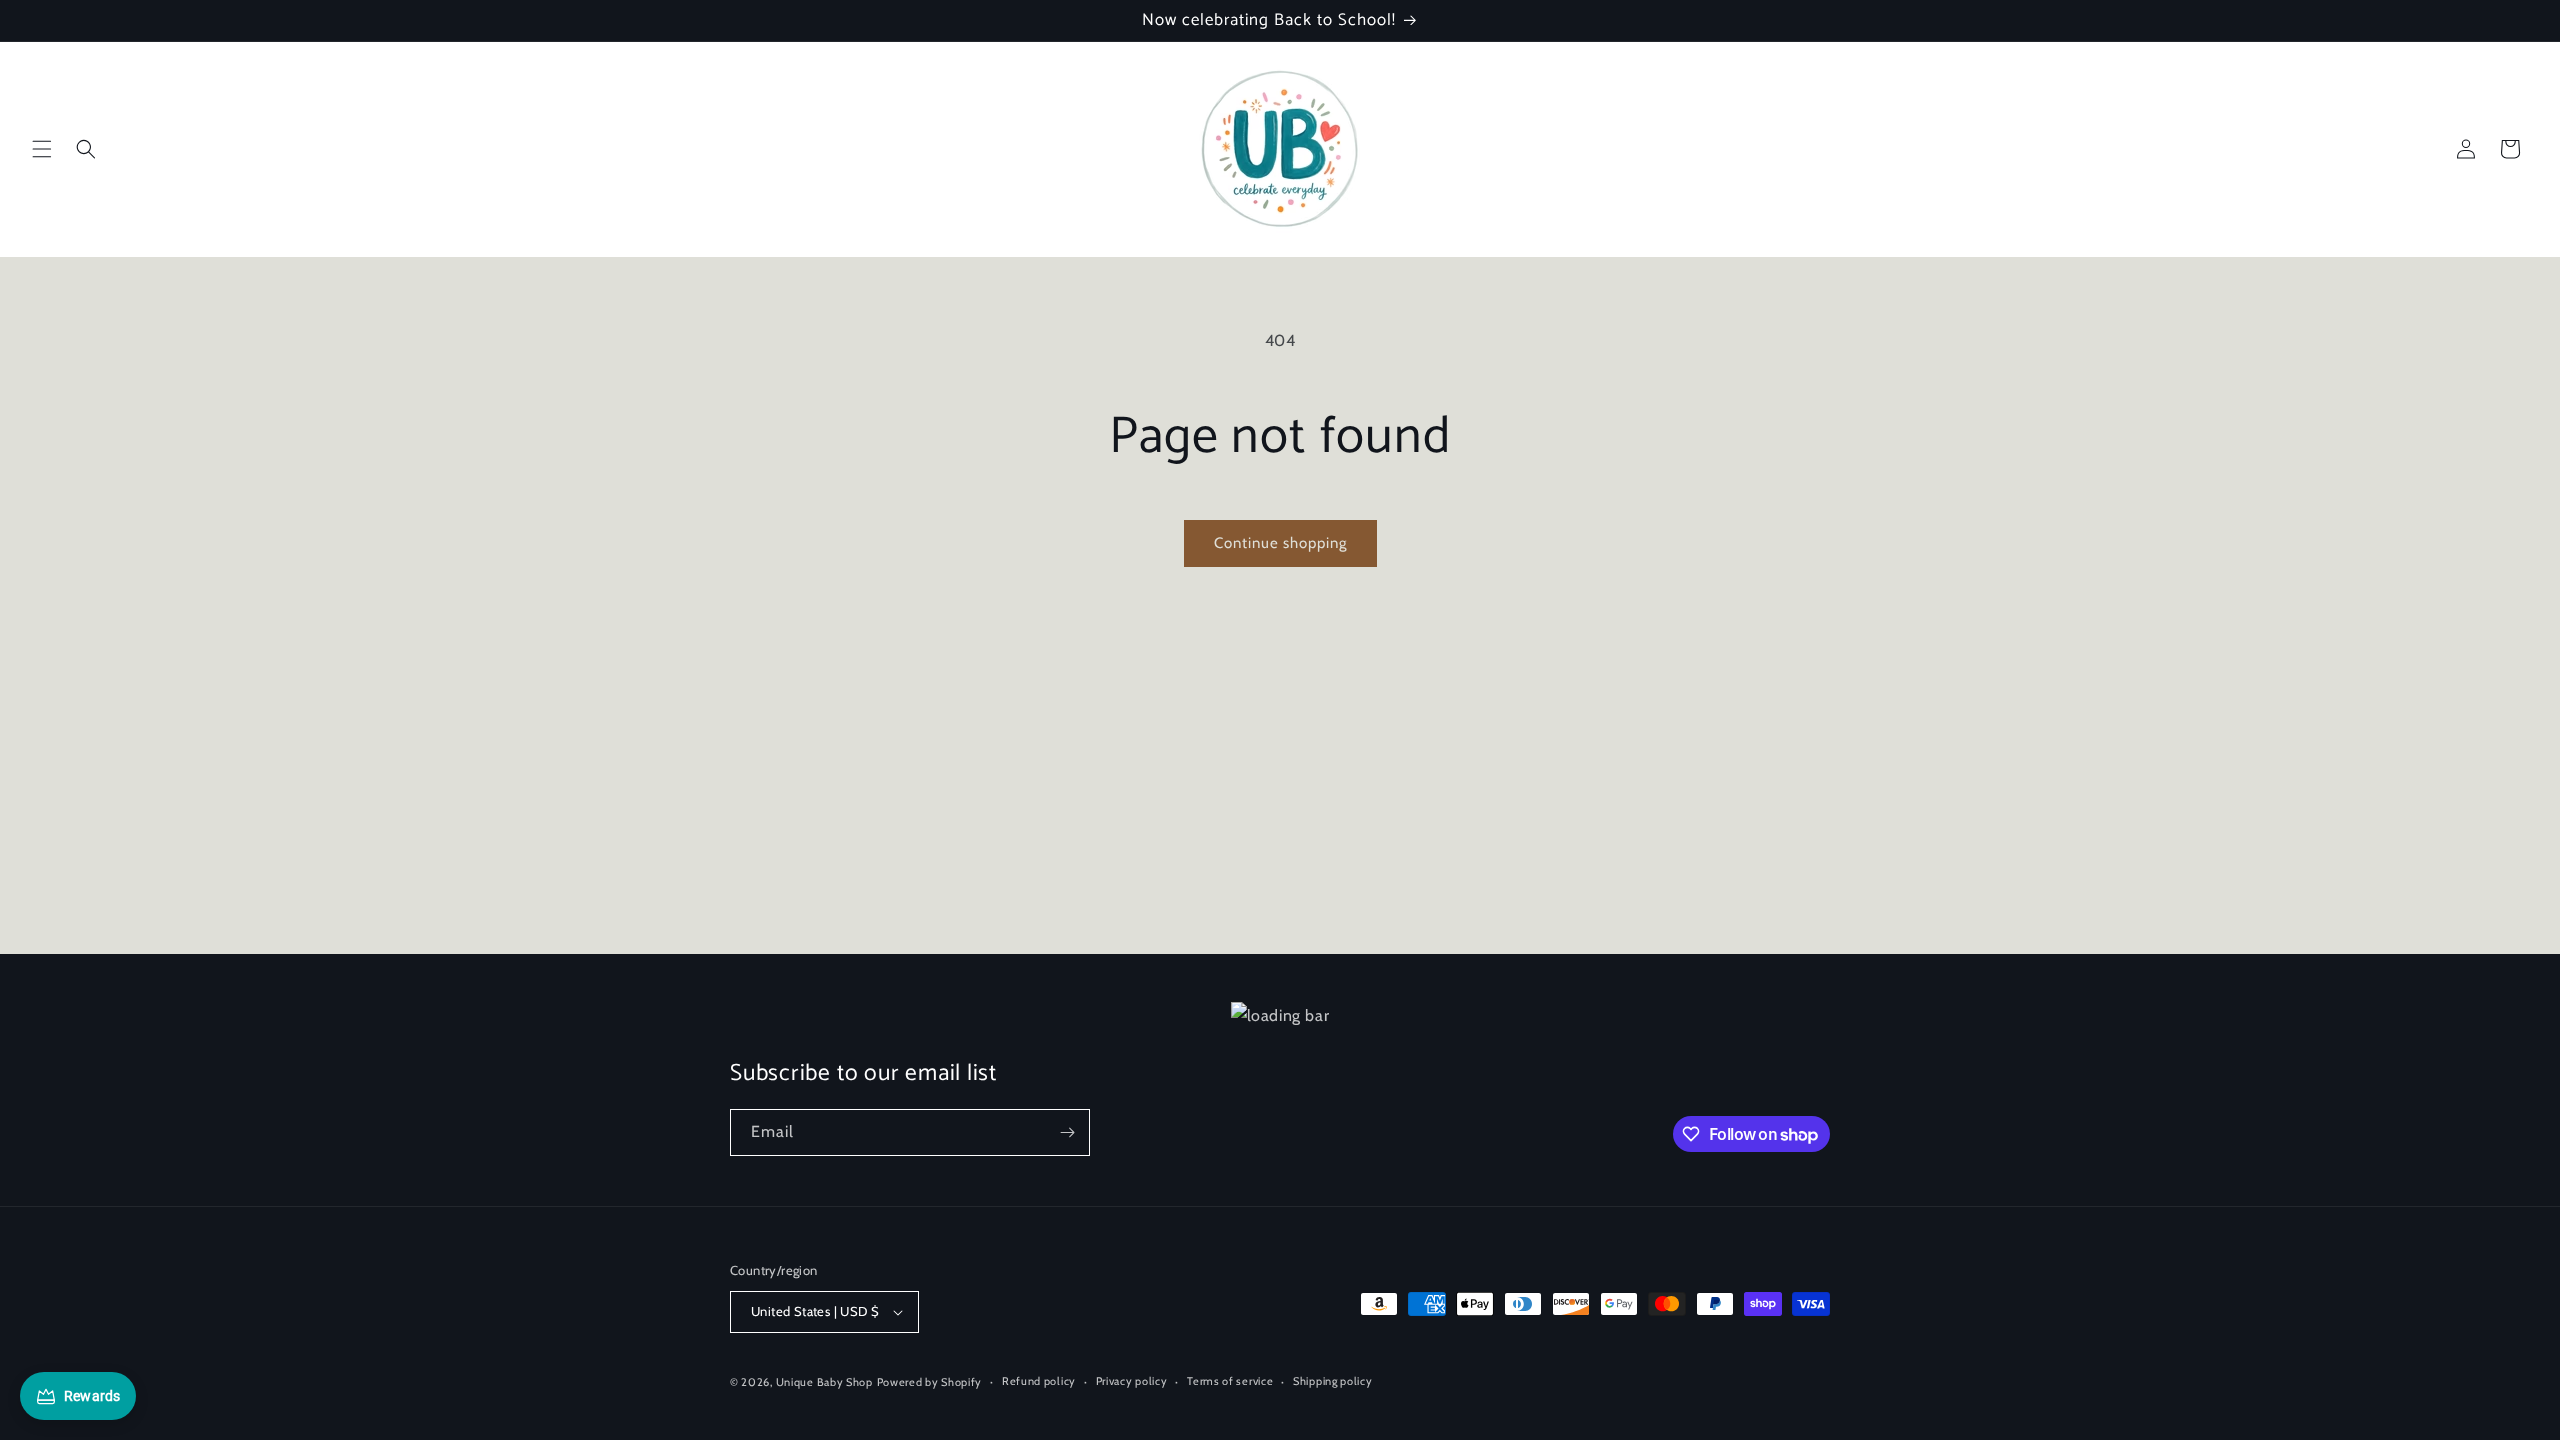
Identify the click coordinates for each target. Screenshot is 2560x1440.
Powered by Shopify (930, 1382)
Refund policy (1039, 1381)
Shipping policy (1333, 1381)
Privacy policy (1132, 1381)
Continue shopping (1280, 543)
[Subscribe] (1067, 1132)
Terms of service (1230, 1381)
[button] (42, 149)
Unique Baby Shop (824, 1382)
